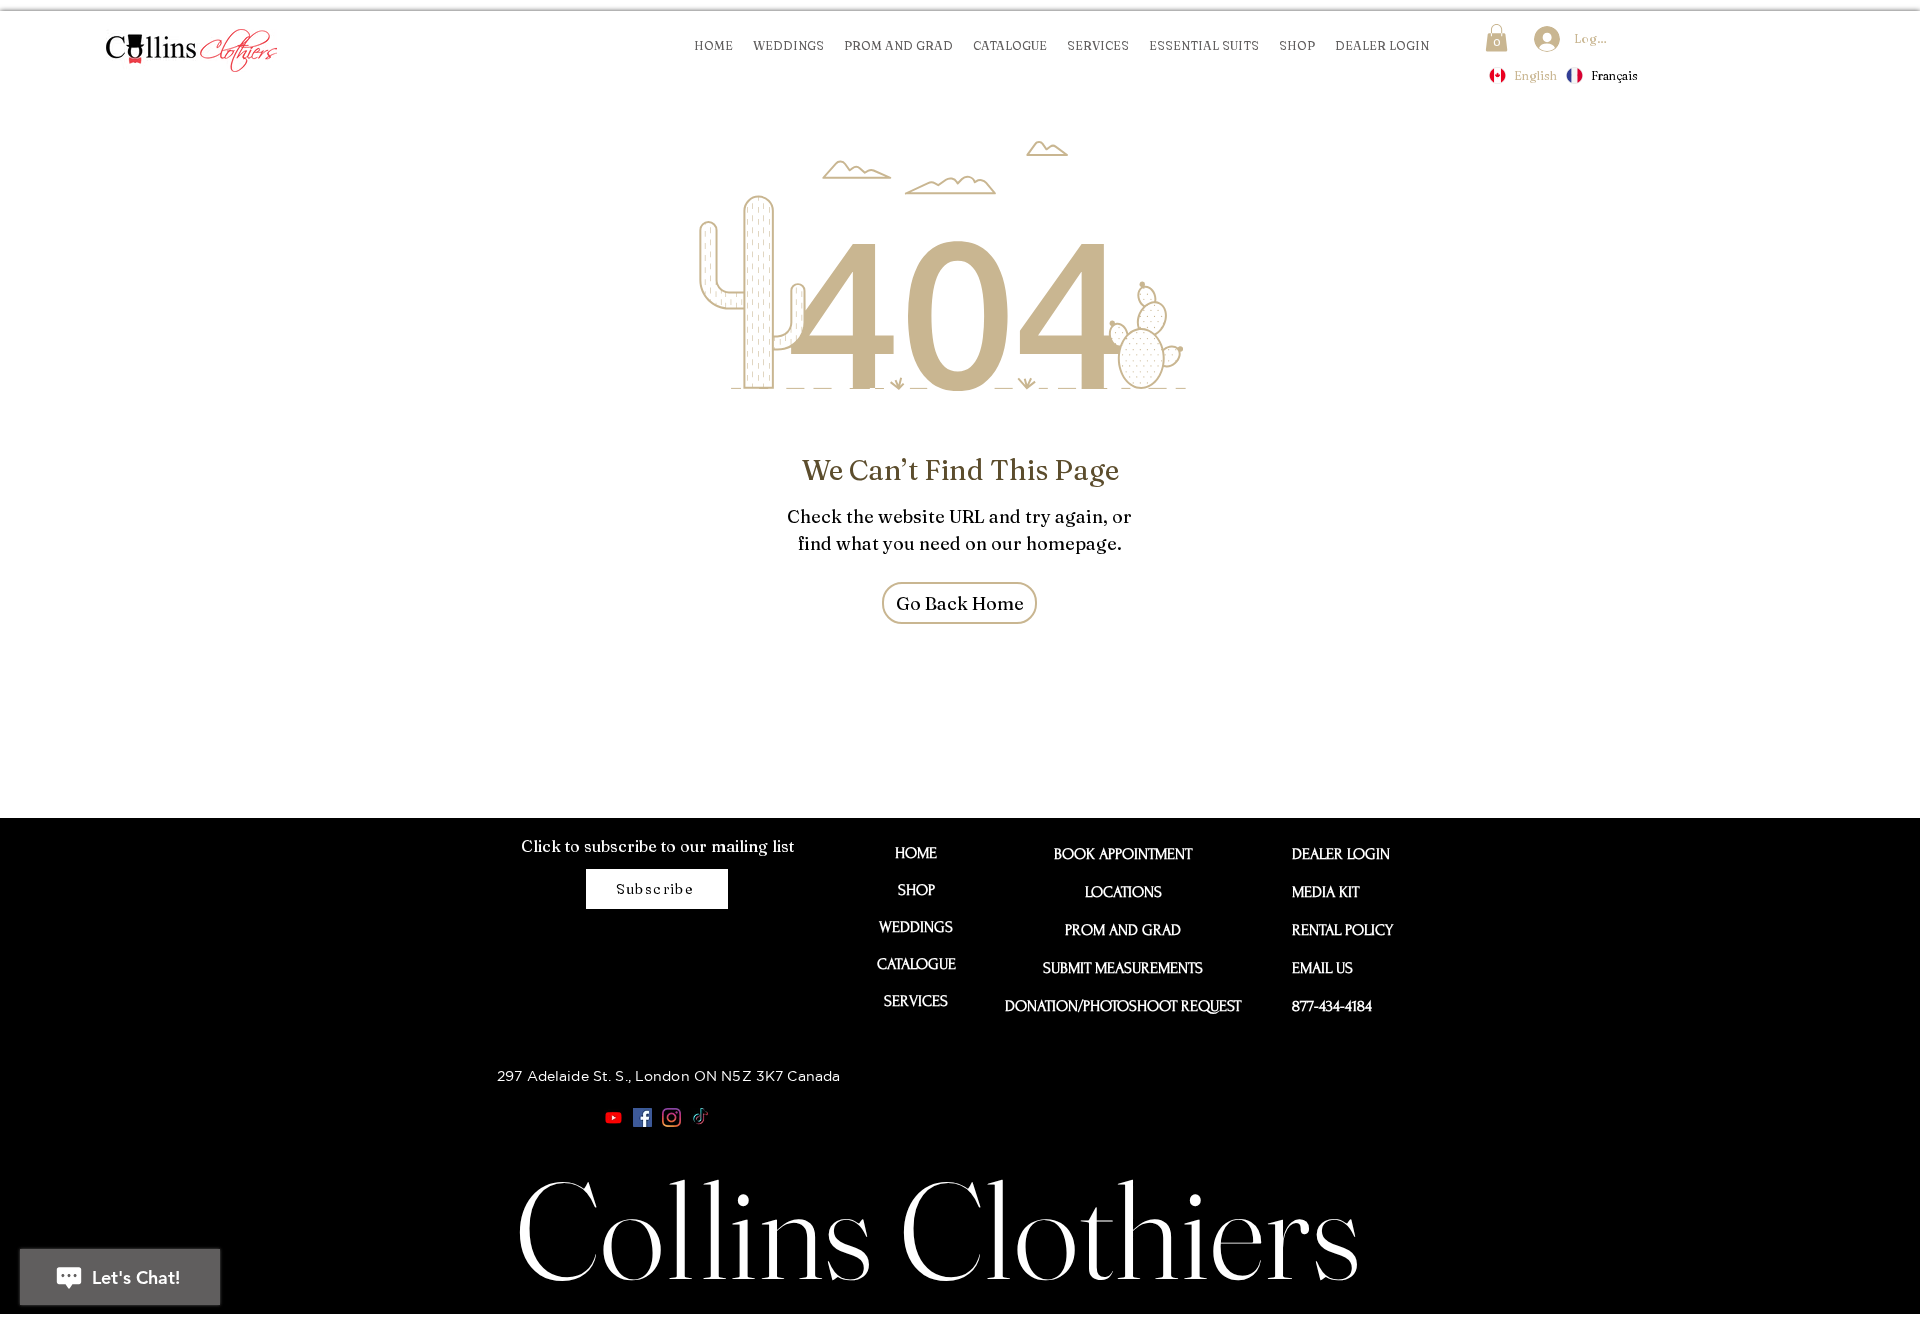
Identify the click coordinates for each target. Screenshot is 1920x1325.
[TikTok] (700, 1117)
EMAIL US (1322, 968)
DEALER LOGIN (1337, 854)
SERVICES (916, 1001)
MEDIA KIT (1325, 892)
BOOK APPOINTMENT (1123, 854)
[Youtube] (613, 1117)
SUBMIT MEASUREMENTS (1123, 968)
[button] (1496, 37)
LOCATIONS (1123, 892)
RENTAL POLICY (1337, 930)
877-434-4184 (1332, 1006)
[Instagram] (671, 1117)
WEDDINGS (916, 927)
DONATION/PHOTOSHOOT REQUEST (1123, 1006)
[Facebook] (642, 1117)
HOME (916, 853)
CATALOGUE (916, 964)
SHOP (916, 890)
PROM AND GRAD (1123, 930)
